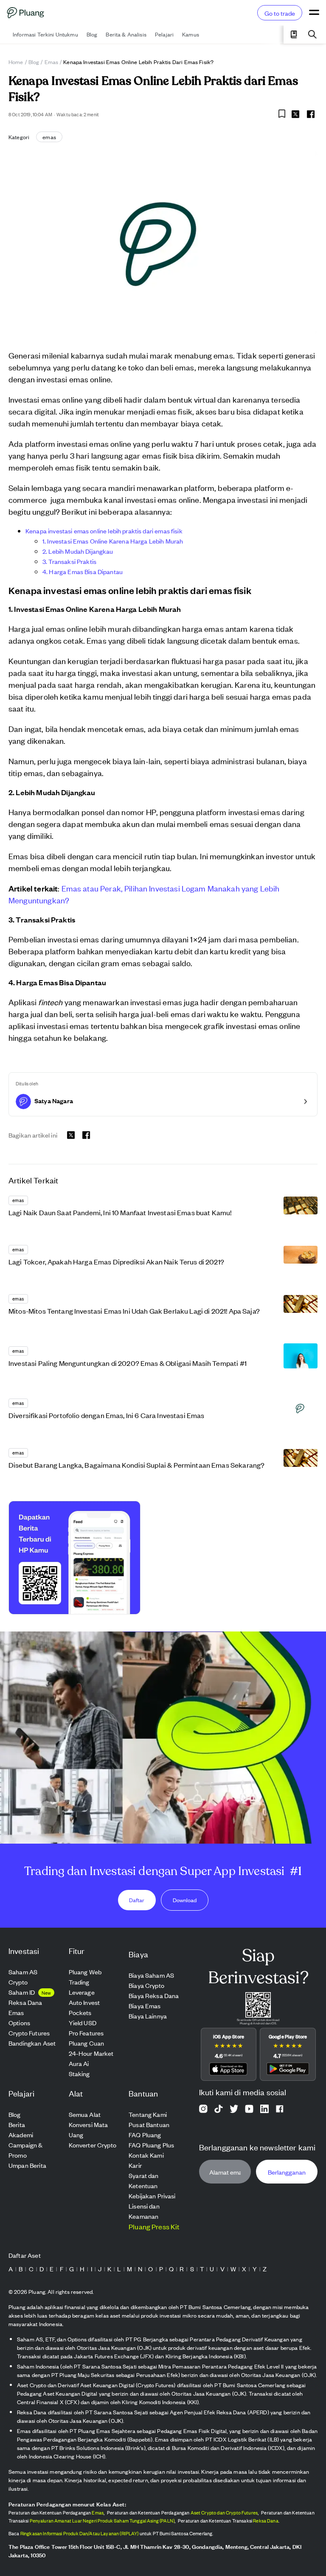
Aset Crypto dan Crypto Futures (224, 2512)
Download (185, 1900)
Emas (52, 62)
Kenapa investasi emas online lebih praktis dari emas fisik (104, 531)
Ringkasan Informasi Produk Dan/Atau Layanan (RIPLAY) (80, 2533)
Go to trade (280, 13)
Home (16, 62)
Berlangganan (287, 2172)
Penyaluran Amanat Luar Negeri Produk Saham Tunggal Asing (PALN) (102, 2520)
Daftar (137, 1900)
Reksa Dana (266, 2520)
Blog (34, 62)
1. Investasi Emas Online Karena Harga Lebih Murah (113, 541)
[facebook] (311, 114)
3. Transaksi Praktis (69, 561)
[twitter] (295, 115)
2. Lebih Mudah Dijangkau (78, 551)
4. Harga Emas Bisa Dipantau (83, 571)
